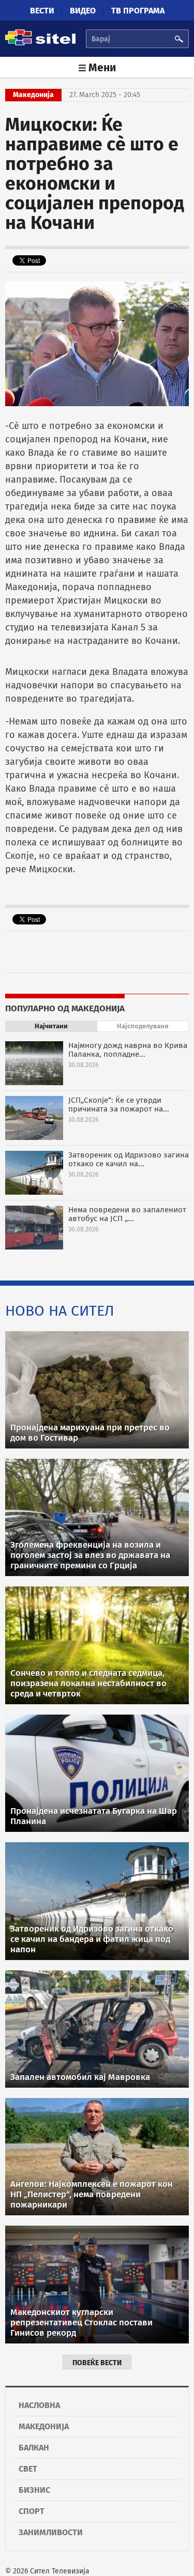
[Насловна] (40, 44)
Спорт (32, 2511)
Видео (83, 11)
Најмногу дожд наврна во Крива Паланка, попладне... (128, 1050)
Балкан (34, 2448)
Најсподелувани (143, 1026)
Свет (28, 2469)
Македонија (44, 2426)
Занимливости (51, 2532)
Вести (42, 11)
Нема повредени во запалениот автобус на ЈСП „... (127, 1214)
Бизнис (34, 2490)
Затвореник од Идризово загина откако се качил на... (129, 1159)
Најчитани (51, 1026)
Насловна (39, 2405)
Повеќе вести (97, 2363)
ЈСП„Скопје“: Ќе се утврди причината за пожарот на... (119, 1105)
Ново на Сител (60, 1311)
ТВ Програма (138, 11)
